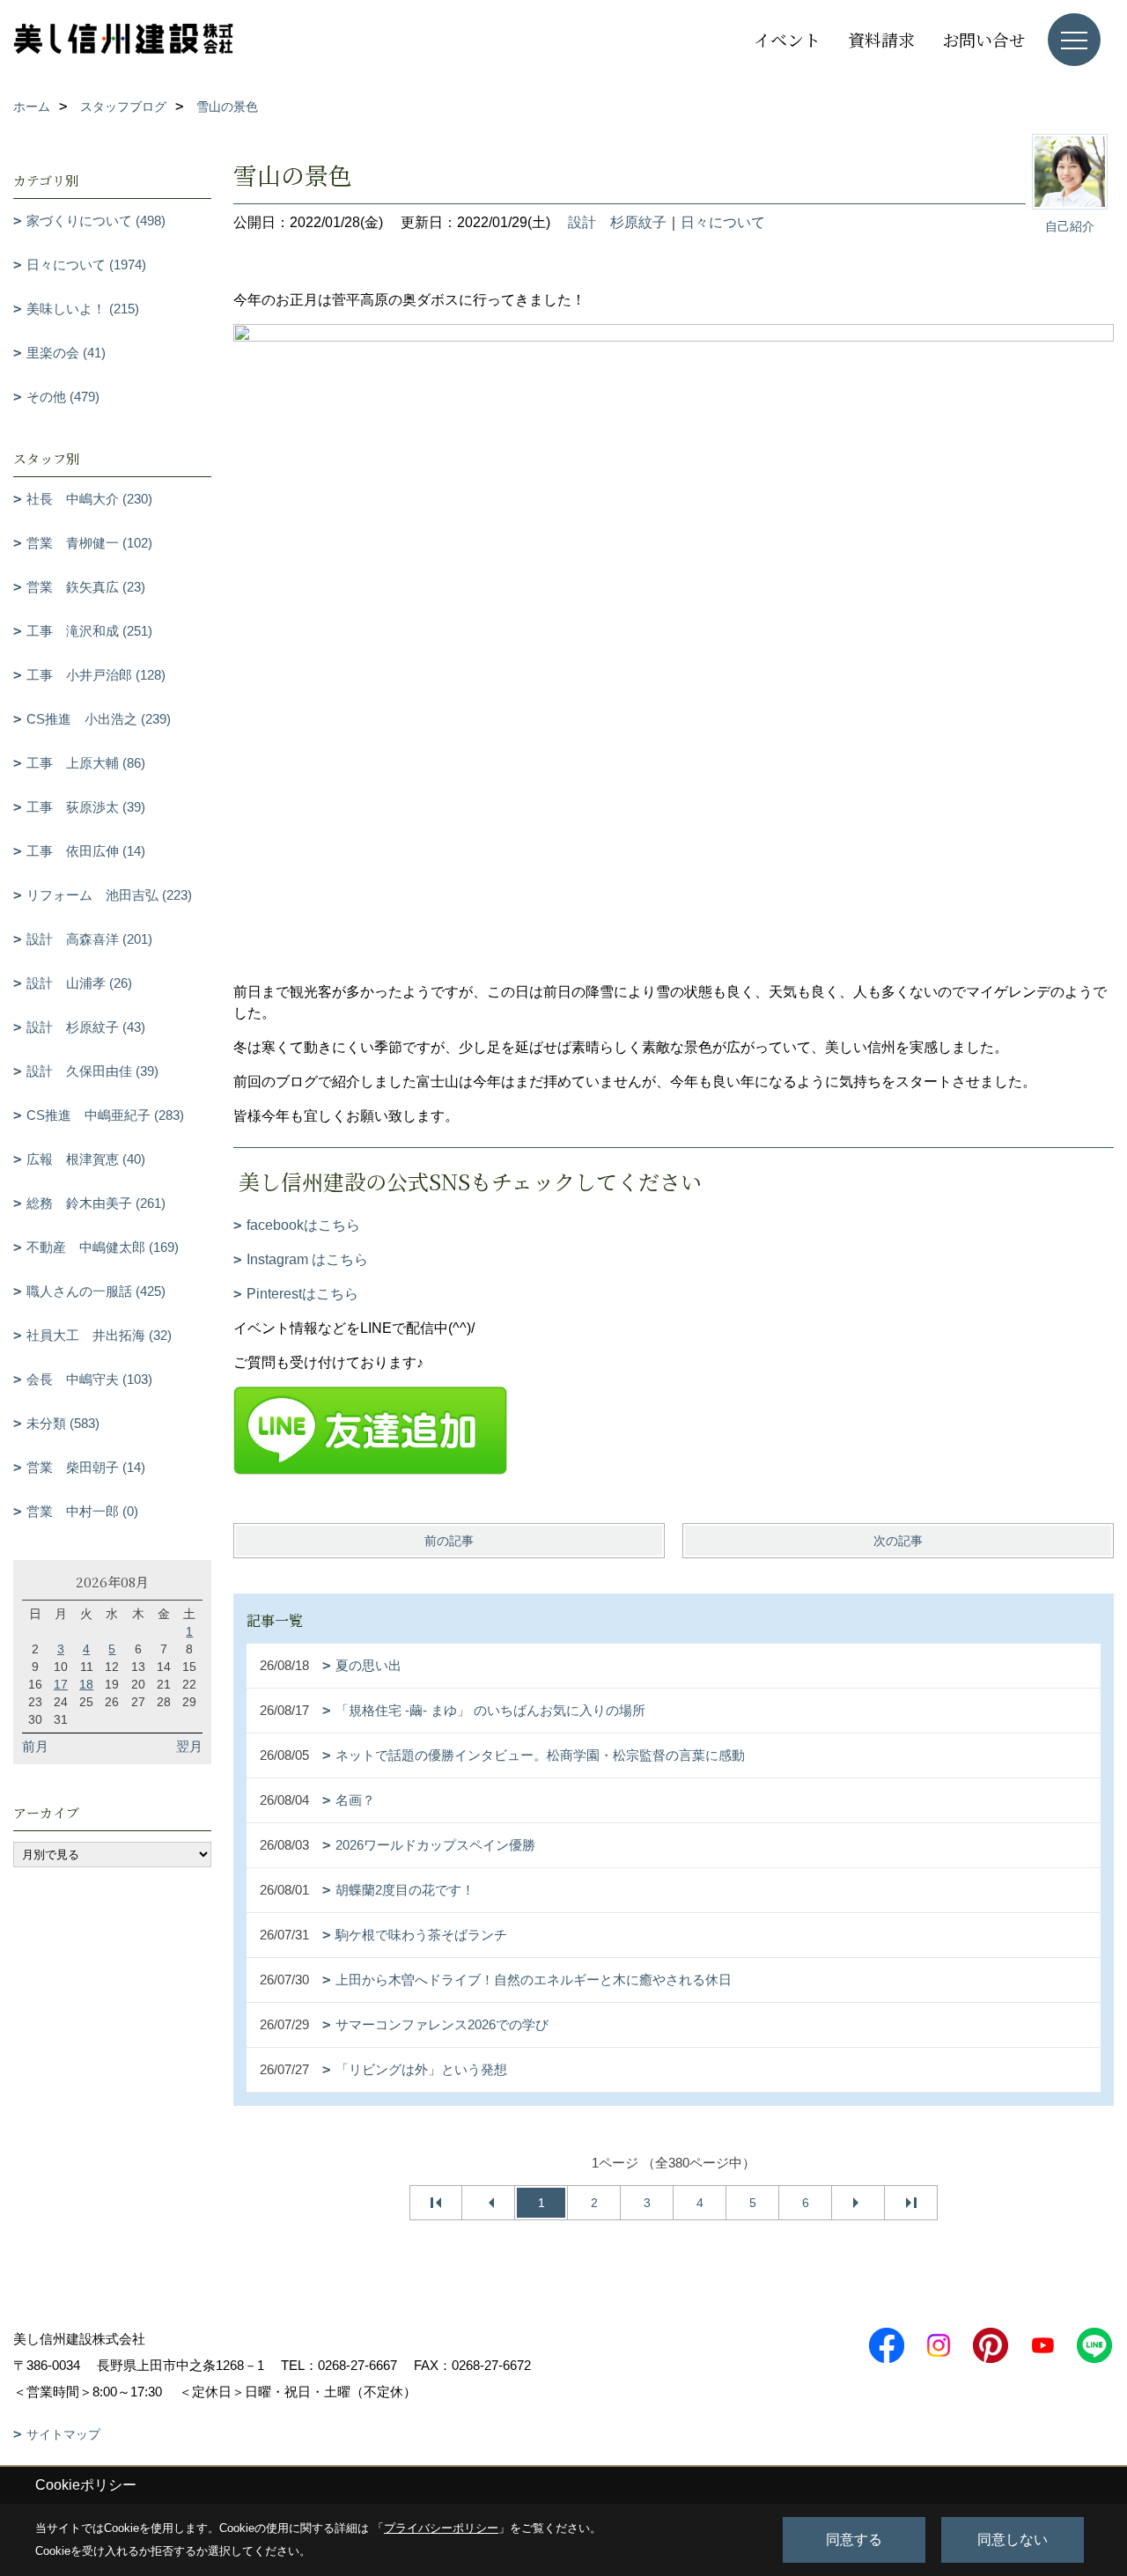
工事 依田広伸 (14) (86, 851)
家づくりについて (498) (96, 221)
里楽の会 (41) (66, 353)
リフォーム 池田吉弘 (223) (109, 895)
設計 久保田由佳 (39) (92, 1071)
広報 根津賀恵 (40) (86, 1159)
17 (61, 1684)
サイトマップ (63, 2434)
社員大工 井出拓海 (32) (99, 1335)
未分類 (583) (63, 1423)
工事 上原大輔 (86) (86, 763)
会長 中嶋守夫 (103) (89, 1379)
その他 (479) (63, 397)
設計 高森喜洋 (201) (89, 939)
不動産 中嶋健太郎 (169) (103, 1247)
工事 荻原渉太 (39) (86, 807)
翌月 (189, 1746)
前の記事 (449, 1541)
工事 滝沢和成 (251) (89, 631)
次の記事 (898, 1541)
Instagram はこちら (307, 1259)
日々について (723, 222)
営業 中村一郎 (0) (82, 1511)
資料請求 (881, 39)
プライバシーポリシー (441, 2528)
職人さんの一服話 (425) (96, 1291)
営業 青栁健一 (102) (89, 543)
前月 (35, 1746)
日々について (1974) (86, 265)
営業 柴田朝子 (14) (86, 1467)
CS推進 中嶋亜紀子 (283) (105, 1115)
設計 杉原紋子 (617, 222)
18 (86, 1684)
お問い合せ (984, 39)
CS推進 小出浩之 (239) (99, 719)
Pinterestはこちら (302, 1294)
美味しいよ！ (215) (83, 309)
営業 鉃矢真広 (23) (86, 587)
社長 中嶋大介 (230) (89, 499)
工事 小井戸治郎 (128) (96, 675)
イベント (787, 39)
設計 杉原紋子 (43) (86, 1027)
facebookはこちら (303, 1225)
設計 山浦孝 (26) (79, 983)
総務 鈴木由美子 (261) (96, 1203)
